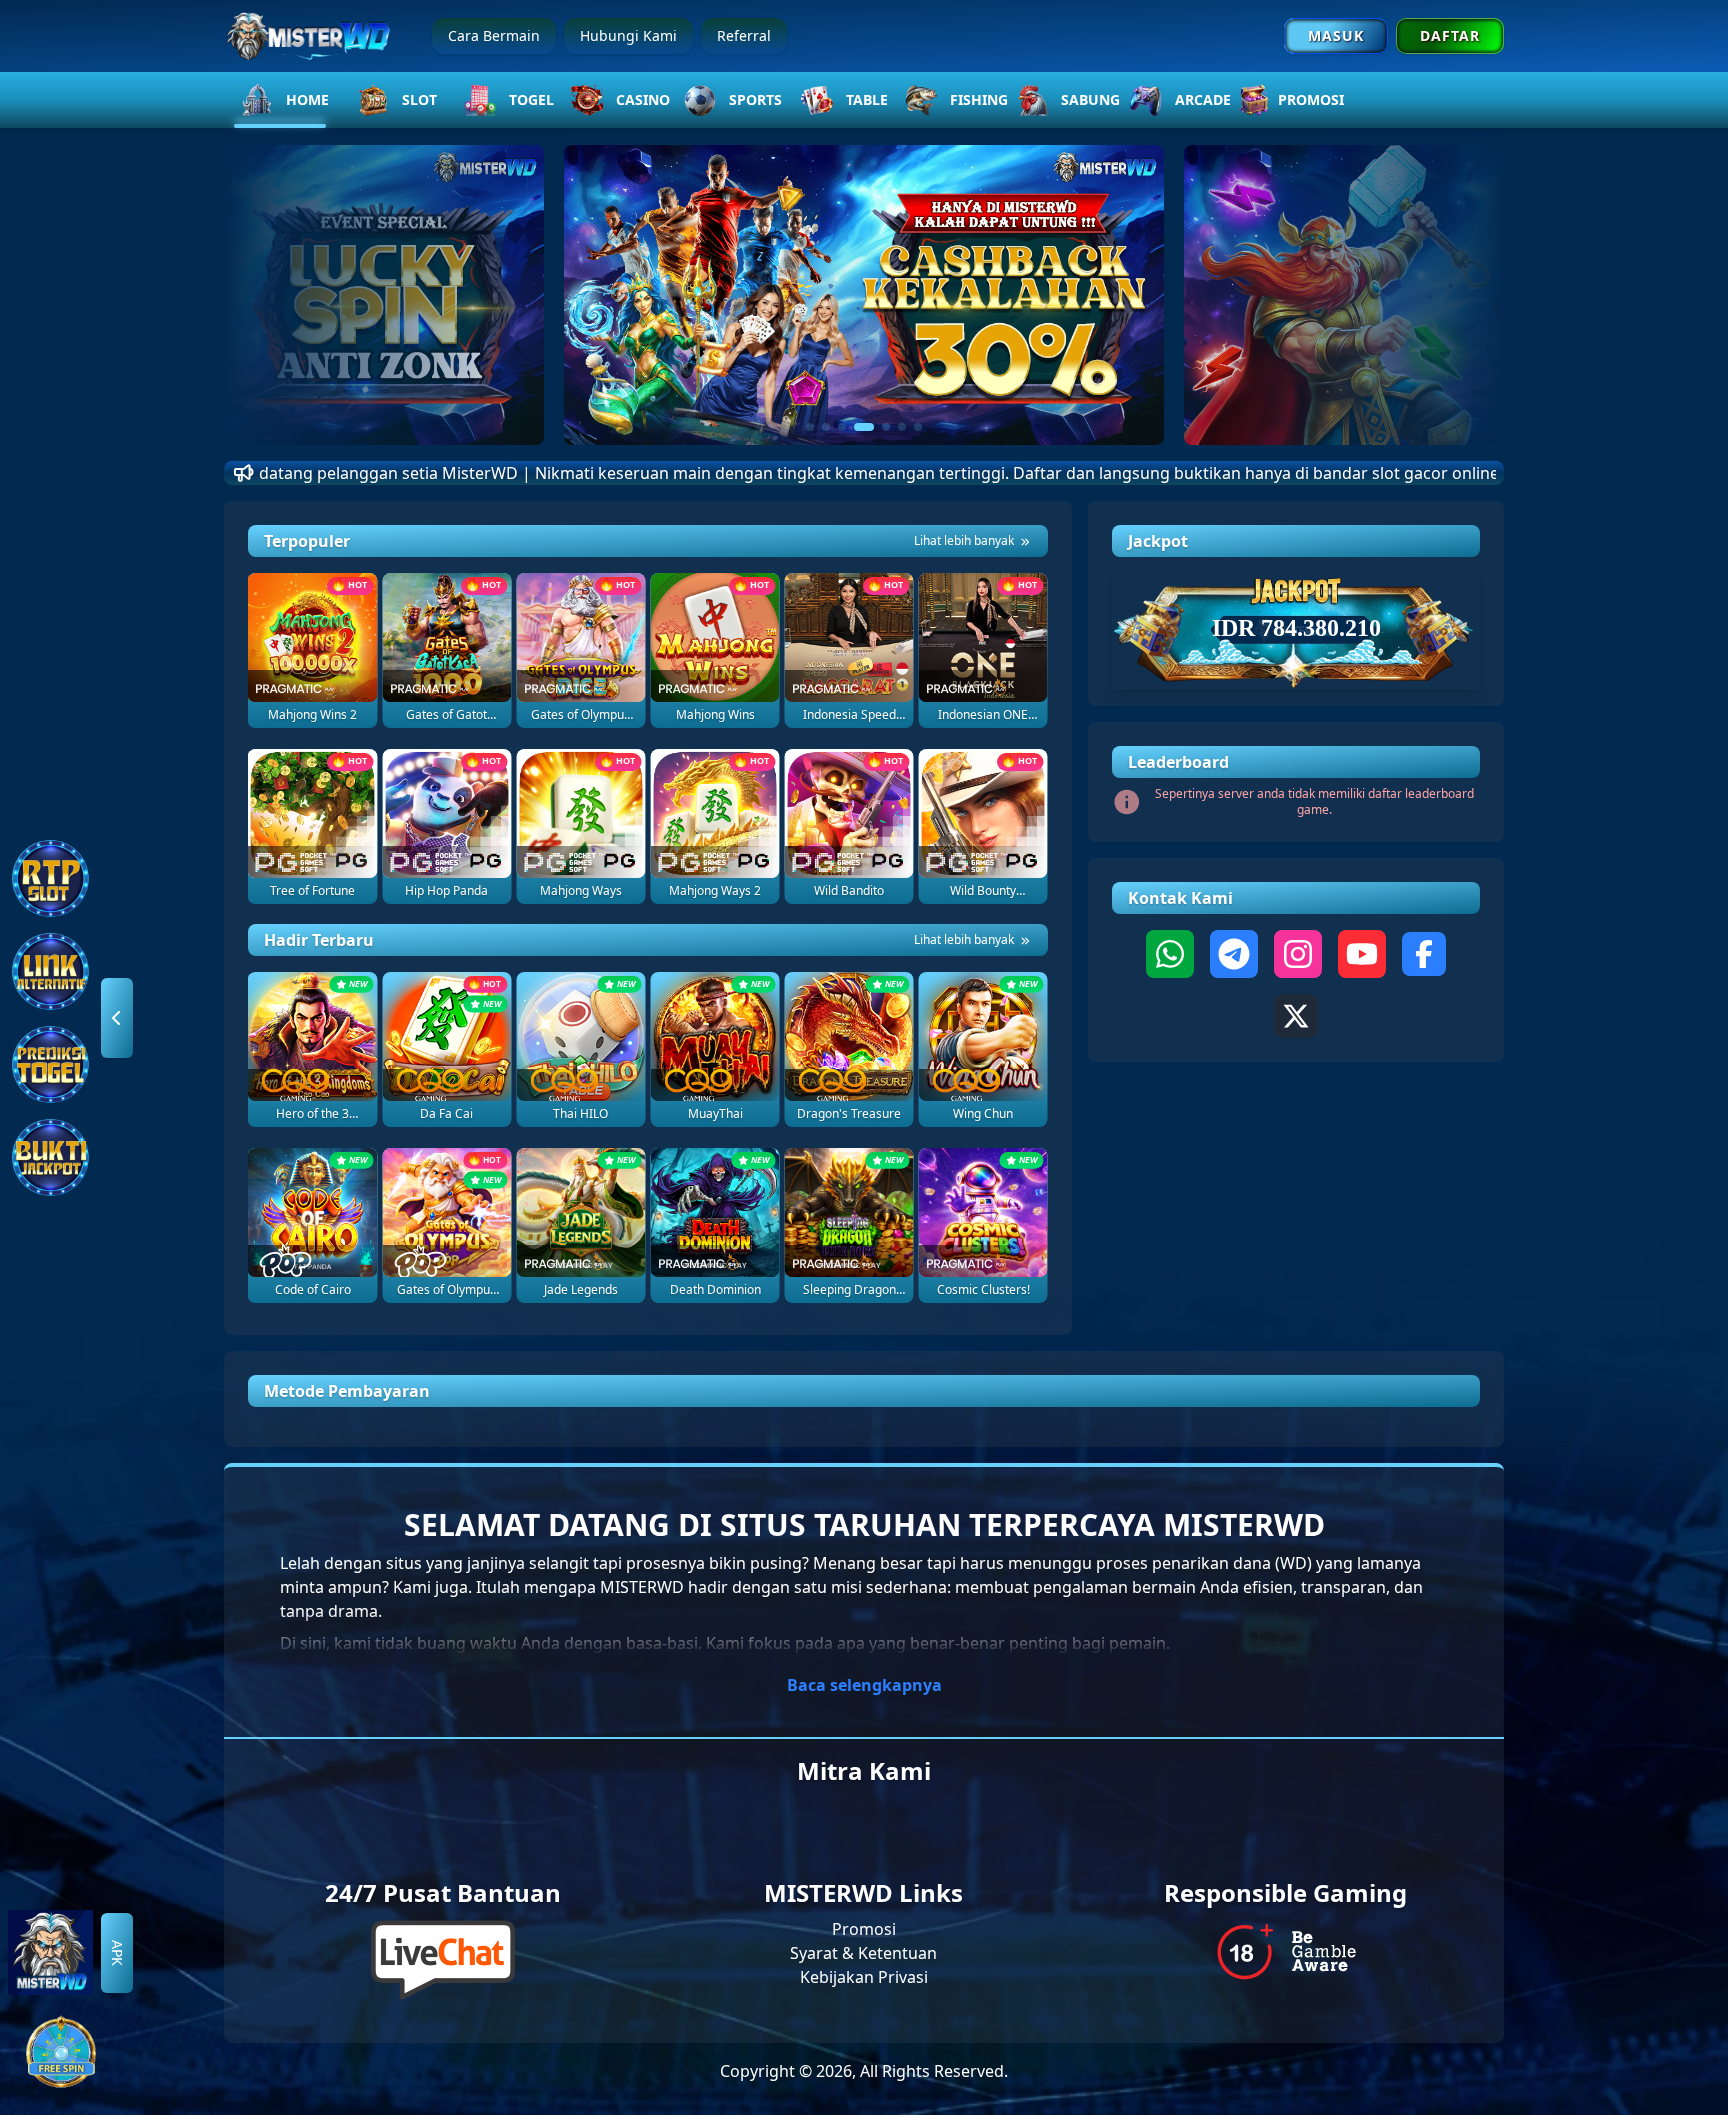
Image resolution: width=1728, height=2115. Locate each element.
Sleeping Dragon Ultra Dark (849, 1290)
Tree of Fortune (312, 891)
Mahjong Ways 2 (715, 891)
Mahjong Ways (581, 891)
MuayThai (715, 1114)
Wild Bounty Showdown (983, 891)
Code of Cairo (313, 1290)
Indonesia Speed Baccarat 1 (849, 715)
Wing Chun (983, 1114)
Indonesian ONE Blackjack (983, 715)
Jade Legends (581, 1290)
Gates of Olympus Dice (580, 715)
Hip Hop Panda (446, 891)
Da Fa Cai (446, 1114)
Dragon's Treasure (849, 1114)
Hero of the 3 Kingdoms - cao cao (312, 1114)
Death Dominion (715, 1290)
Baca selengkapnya (864, 1685)
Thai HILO (580, 1114)
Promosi (864, 1929)
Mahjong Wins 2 (312, 715)
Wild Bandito (849, 891)
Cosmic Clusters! (983, 1290)
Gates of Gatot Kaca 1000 (446, 715)
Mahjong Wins (715, 715)
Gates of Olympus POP (446, 1290)
